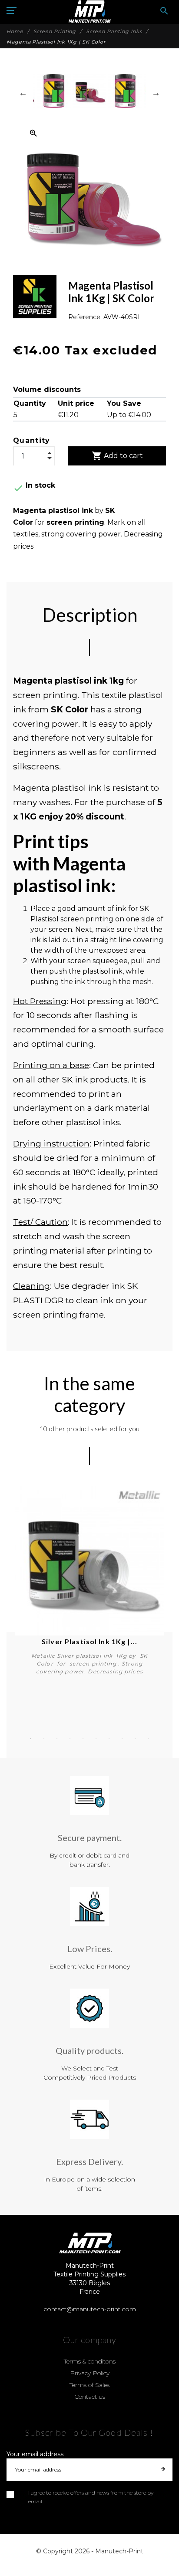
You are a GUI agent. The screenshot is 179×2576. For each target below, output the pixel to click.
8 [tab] (122, 1739)
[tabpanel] (89, 1585)
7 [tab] (109, 1739)
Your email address (35, 2454)
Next (156, 93)
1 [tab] (31, 1739)
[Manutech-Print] (89, 12)
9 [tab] (135, 1739)
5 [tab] (83, 1739)
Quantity (32, 440)
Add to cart (117, 456)
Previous (23, 93)
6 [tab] (96, 1739)
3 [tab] (57, 1739)
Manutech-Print (119, 2551)
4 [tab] (70, 1739)
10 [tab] (148, 1739)
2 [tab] (44, 1739)
